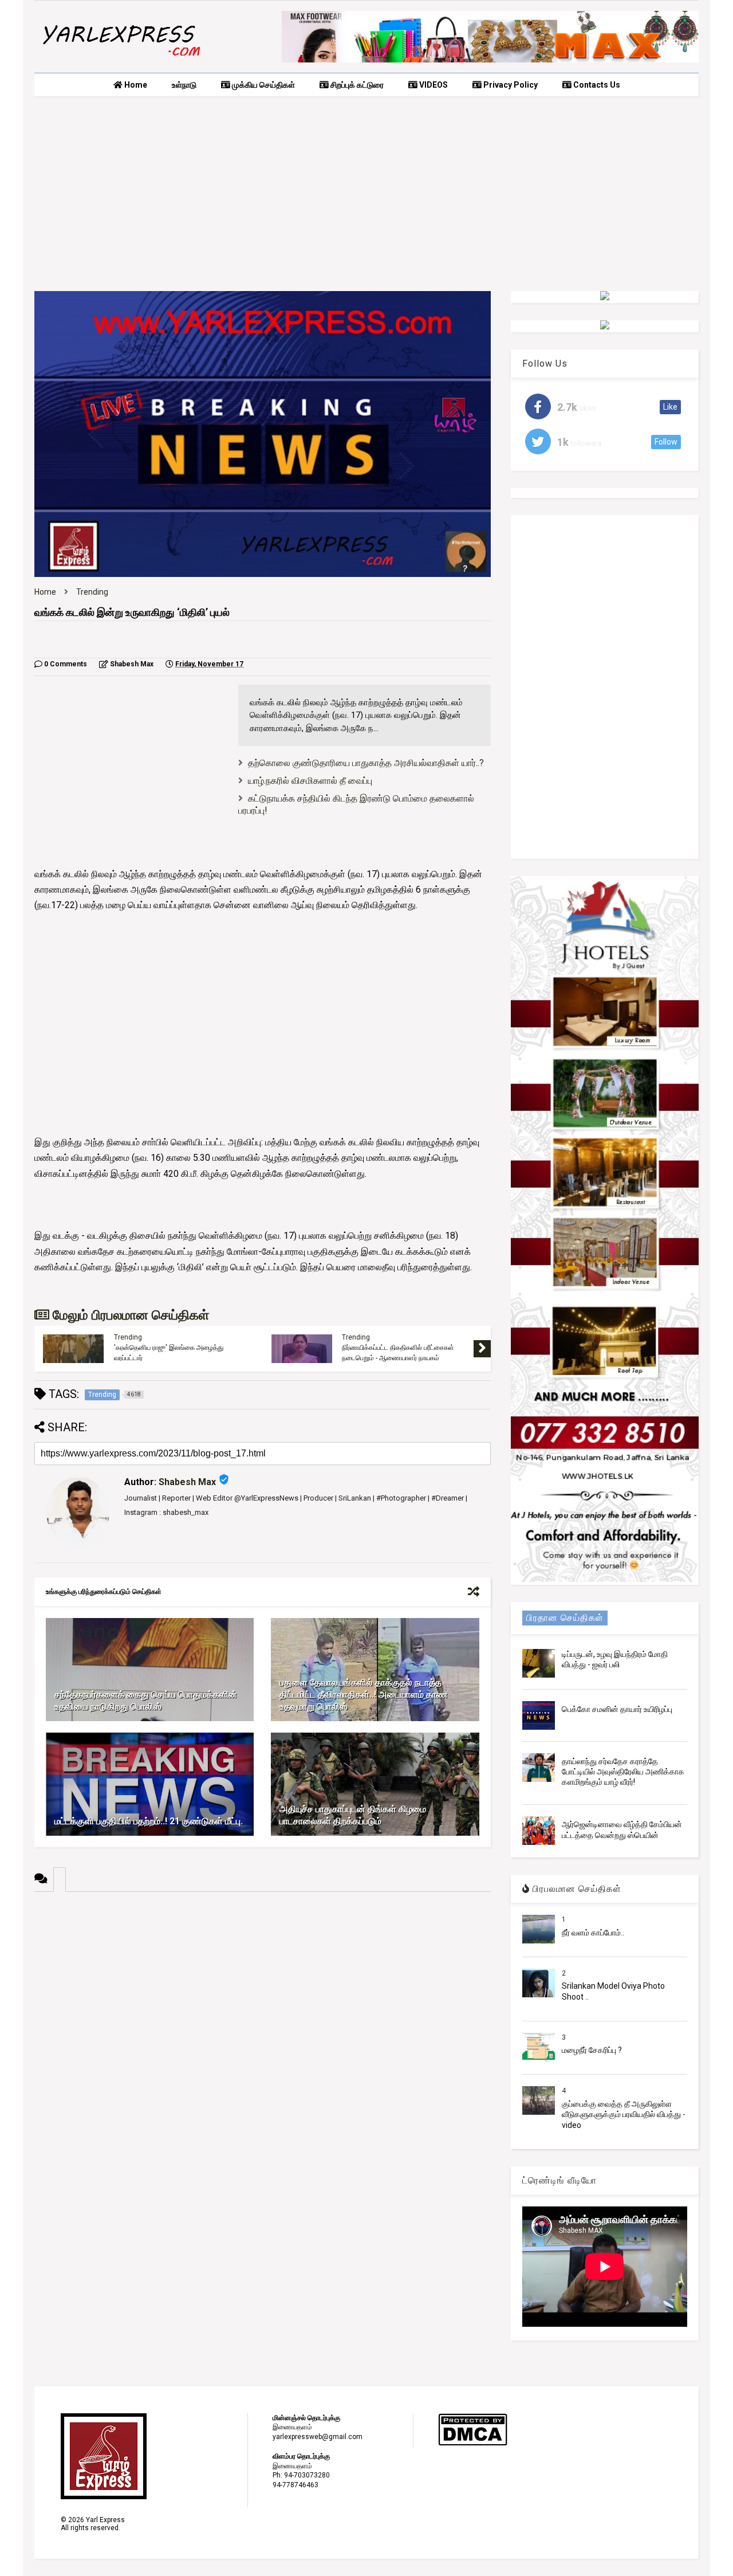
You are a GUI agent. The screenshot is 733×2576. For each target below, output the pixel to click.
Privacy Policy (510, 85)
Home (135, 85)
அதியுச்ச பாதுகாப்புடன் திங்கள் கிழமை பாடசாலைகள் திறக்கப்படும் (353, 1815)
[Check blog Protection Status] (473, 2444)
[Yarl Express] (120, 58)
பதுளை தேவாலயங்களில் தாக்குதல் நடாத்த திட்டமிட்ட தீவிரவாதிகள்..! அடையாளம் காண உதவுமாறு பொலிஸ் (364, 1695)
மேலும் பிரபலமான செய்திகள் (129, 1315)
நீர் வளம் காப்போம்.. (593, 1933)
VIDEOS (433, 85)
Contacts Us (596, 85)
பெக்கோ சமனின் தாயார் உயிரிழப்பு (617, 1709)
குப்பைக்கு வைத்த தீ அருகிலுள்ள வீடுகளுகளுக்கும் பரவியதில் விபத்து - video (624, 2114)
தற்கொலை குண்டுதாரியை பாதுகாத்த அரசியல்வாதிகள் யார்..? (366, 763)
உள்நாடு (184, 85)
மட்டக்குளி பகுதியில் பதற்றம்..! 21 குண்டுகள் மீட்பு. (149, 1821)
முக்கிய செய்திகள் (263, 85)
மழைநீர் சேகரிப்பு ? (592, 2050)
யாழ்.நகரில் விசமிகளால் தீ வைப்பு (310, 781)
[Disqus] (263, 2035)
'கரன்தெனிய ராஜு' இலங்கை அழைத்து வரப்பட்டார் (169, 1353)
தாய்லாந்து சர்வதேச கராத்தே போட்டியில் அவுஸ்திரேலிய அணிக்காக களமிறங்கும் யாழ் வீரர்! (623, 1772)
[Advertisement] (366, 194)
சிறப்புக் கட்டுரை (356, 85)
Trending (92, 592)
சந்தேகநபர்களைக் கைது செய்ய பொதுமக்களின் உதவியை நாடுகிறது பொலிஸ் (146, 1701)
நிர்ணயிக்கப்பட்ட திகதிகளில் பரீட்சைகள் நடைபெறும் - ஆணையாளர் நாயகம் (398, 1353)
